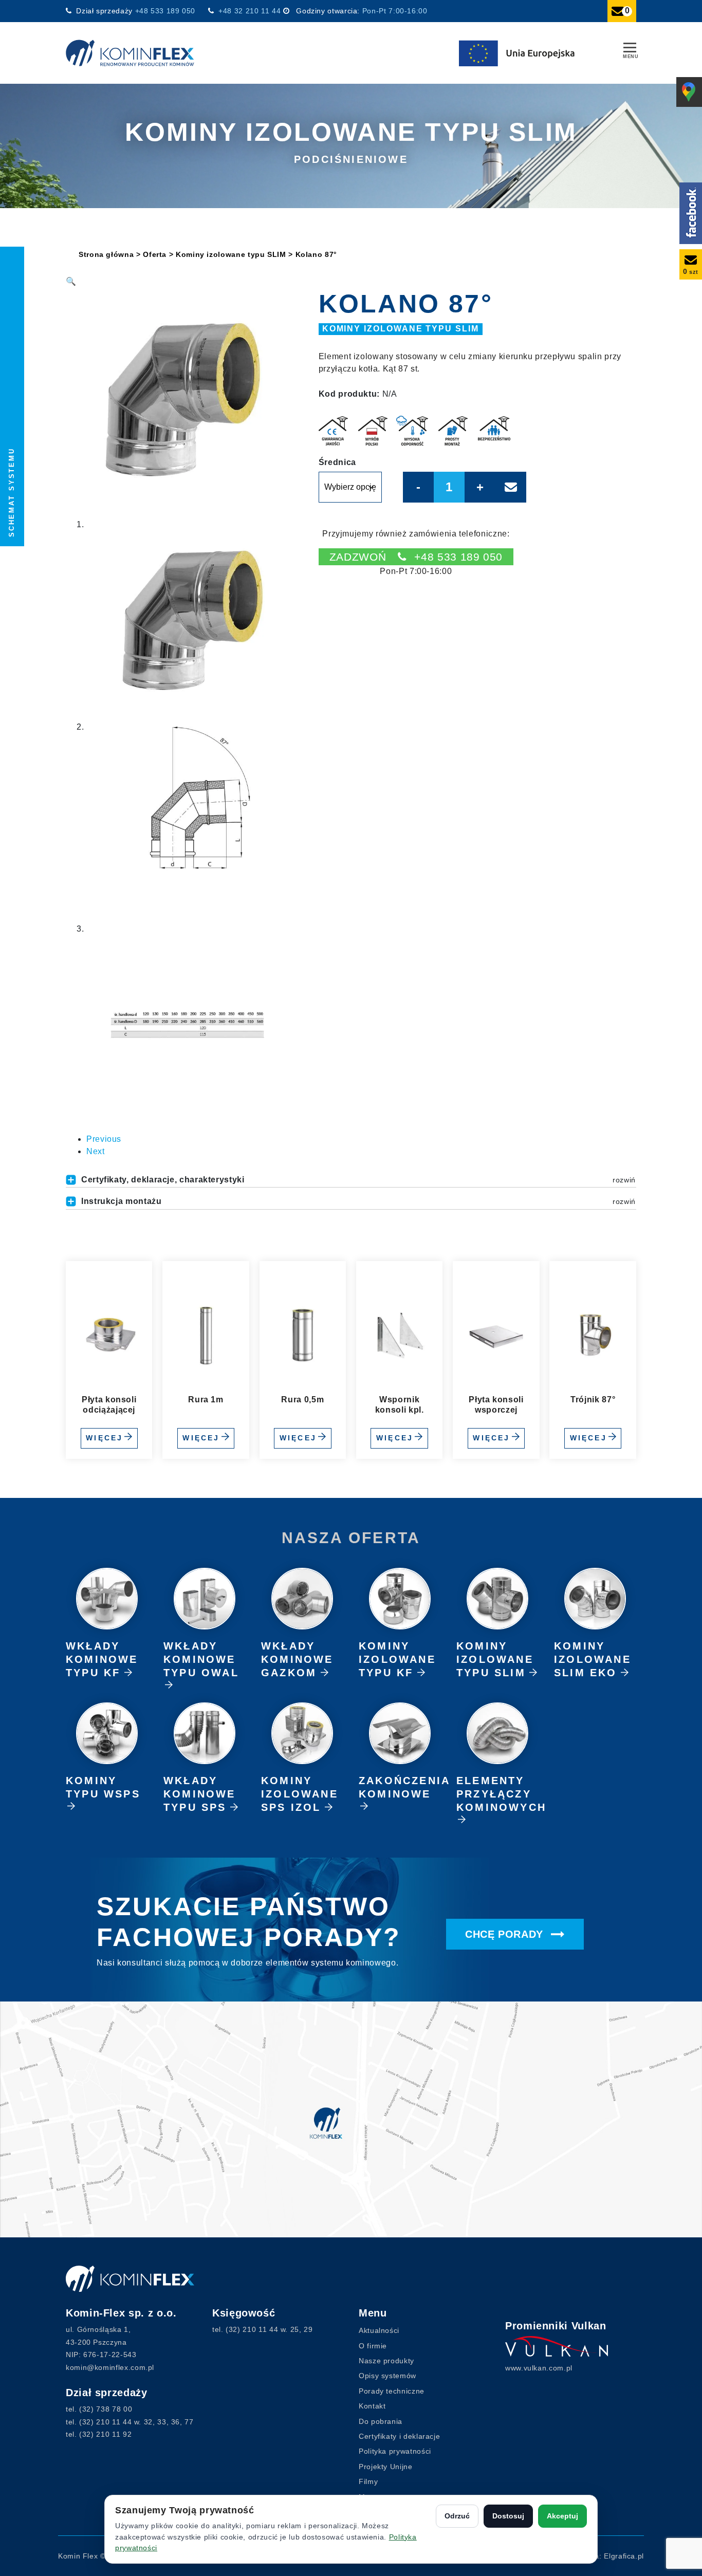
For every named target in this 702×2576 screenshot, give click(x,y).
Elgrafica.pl (624, 2556)
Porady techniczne (392, 2391)
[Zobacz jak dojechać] (351, 2119)
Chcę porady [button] (506, 1934)
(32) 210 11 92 (105, 2434)
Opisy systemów (387, 2376)
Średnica (337, 462)
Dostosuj (508, 2516)
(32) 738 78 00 (106, 2409)
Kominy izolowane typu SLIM (231, 254)
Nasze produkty (386, 2361)
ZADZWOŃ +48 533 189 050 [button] (416, 557)
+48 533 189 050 (167, 11)
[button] (71, 281)
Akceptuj (562, 2516)
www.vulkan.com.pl (539, 2368)
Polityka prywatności (395, 2451)
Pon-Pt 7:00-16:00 (395, 11)
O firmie (373, 2346)
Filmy (368, 2481)
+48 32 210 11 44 (250, 11)
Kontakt (372, 2406)
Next (96, 1151)
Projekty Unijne (386, 2467)
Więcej (104, 1438)
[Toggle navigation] (630, 49)
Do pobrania (381, 2421)
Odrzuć (457, 2516)
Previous (104, 1139)
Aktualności (379, 2330)
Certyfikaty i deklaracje (399, 2436)
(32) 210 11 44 (105, 2422)
